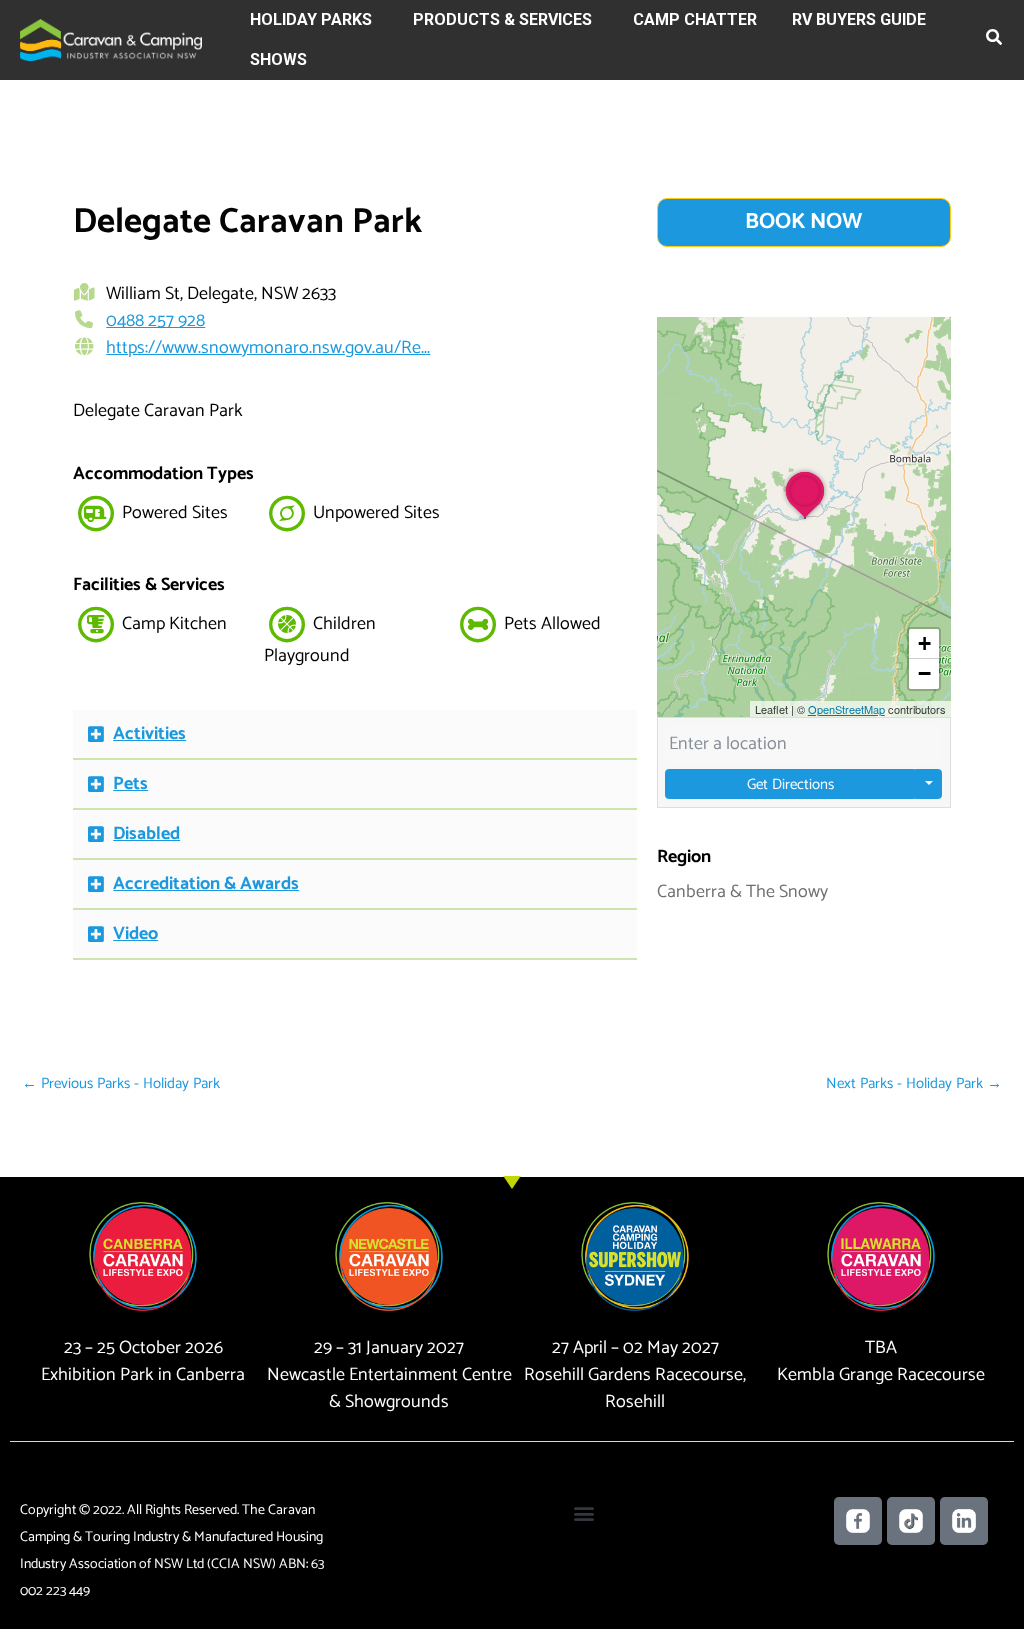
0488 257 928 (155, 321)
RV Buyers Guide (859, 19)
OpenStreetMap (846, 709)
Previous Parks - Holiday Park (121, 1083)
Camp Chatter (695, 19)
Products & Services (502, 19)
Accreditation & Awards (206, 884)
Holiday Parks (311, 19)
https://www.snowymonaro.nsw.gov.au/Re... (268, 348)
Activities (149, 734)
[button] (995, 41)
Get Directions (790, 784)
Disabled (146, 834)
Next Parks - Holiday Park (914, 1083)
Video (135, 934)
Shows (278, 59)
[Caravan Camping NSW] (111, 39)
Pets (130, 784)
